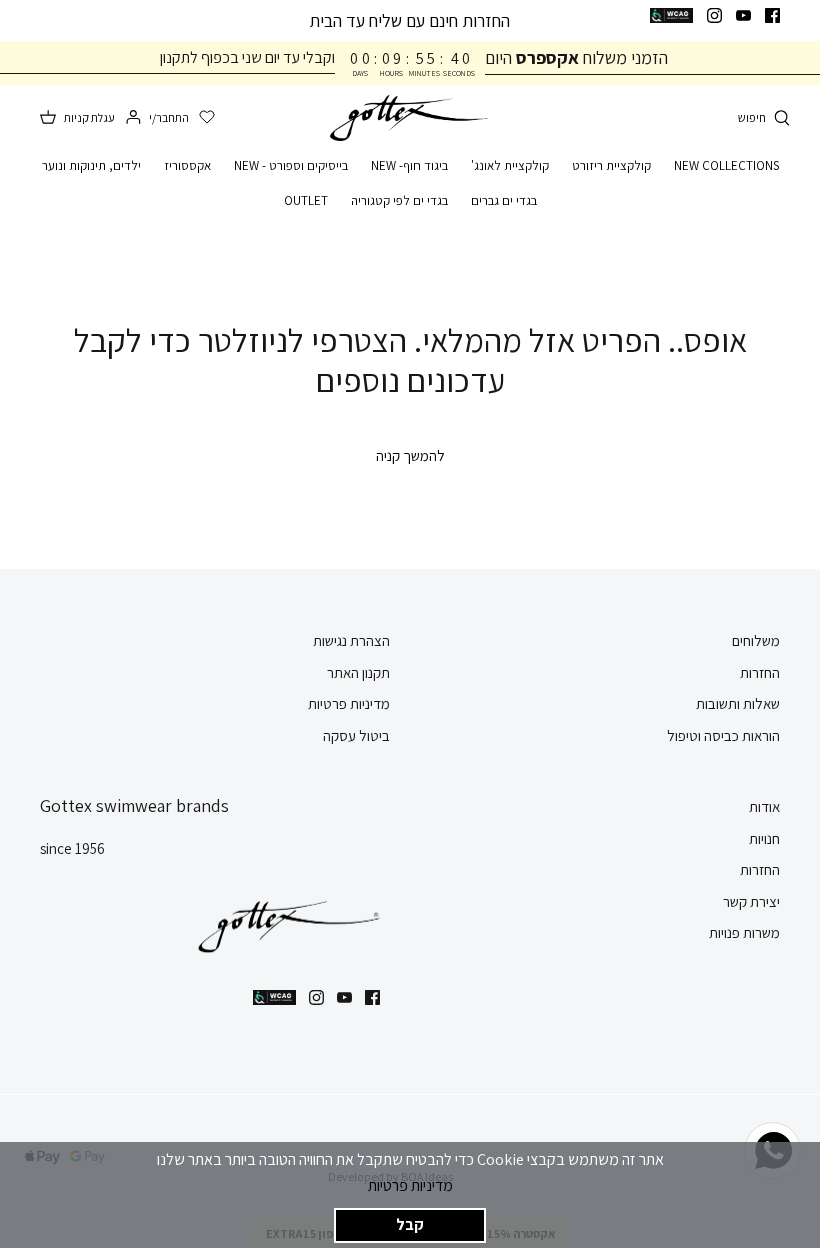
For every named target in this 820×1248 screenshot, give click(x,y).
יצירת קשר (751, 901)
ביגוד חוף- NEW (409, 165)
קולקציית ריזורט (611, 165)
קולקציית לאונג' (510, 165)
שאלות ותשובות (738, 703)
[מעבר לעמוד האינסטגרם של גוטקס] (714, 15)
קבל (410, 1224)
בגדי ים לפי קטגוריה (399, 200)
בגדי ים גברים (504, 200)
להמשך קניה (410, 455)
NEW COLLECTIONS (726, 165)
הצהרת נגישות (351, 640)
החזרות (760, 672)
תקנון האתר (358, 672)
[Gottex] (410, 118)
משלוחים (756, 640)
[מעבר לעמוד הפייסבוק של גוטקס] (772, 15)
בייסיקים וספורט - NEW (291, 165)
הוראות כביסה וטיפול (723, 735)
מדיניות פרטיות (410, 1185)
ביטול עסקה (356, 735)
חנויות (764, 838)
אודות (764, 806)
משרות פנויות (744, 932)
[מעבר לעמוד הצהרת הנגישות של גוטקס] (671, 15)
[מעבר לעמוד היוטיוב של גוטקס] (743, 15)
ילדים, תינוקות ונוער (91, 165)
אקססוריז (187, 165)
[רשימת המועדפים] (207, 118)
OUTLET (306, 200)
